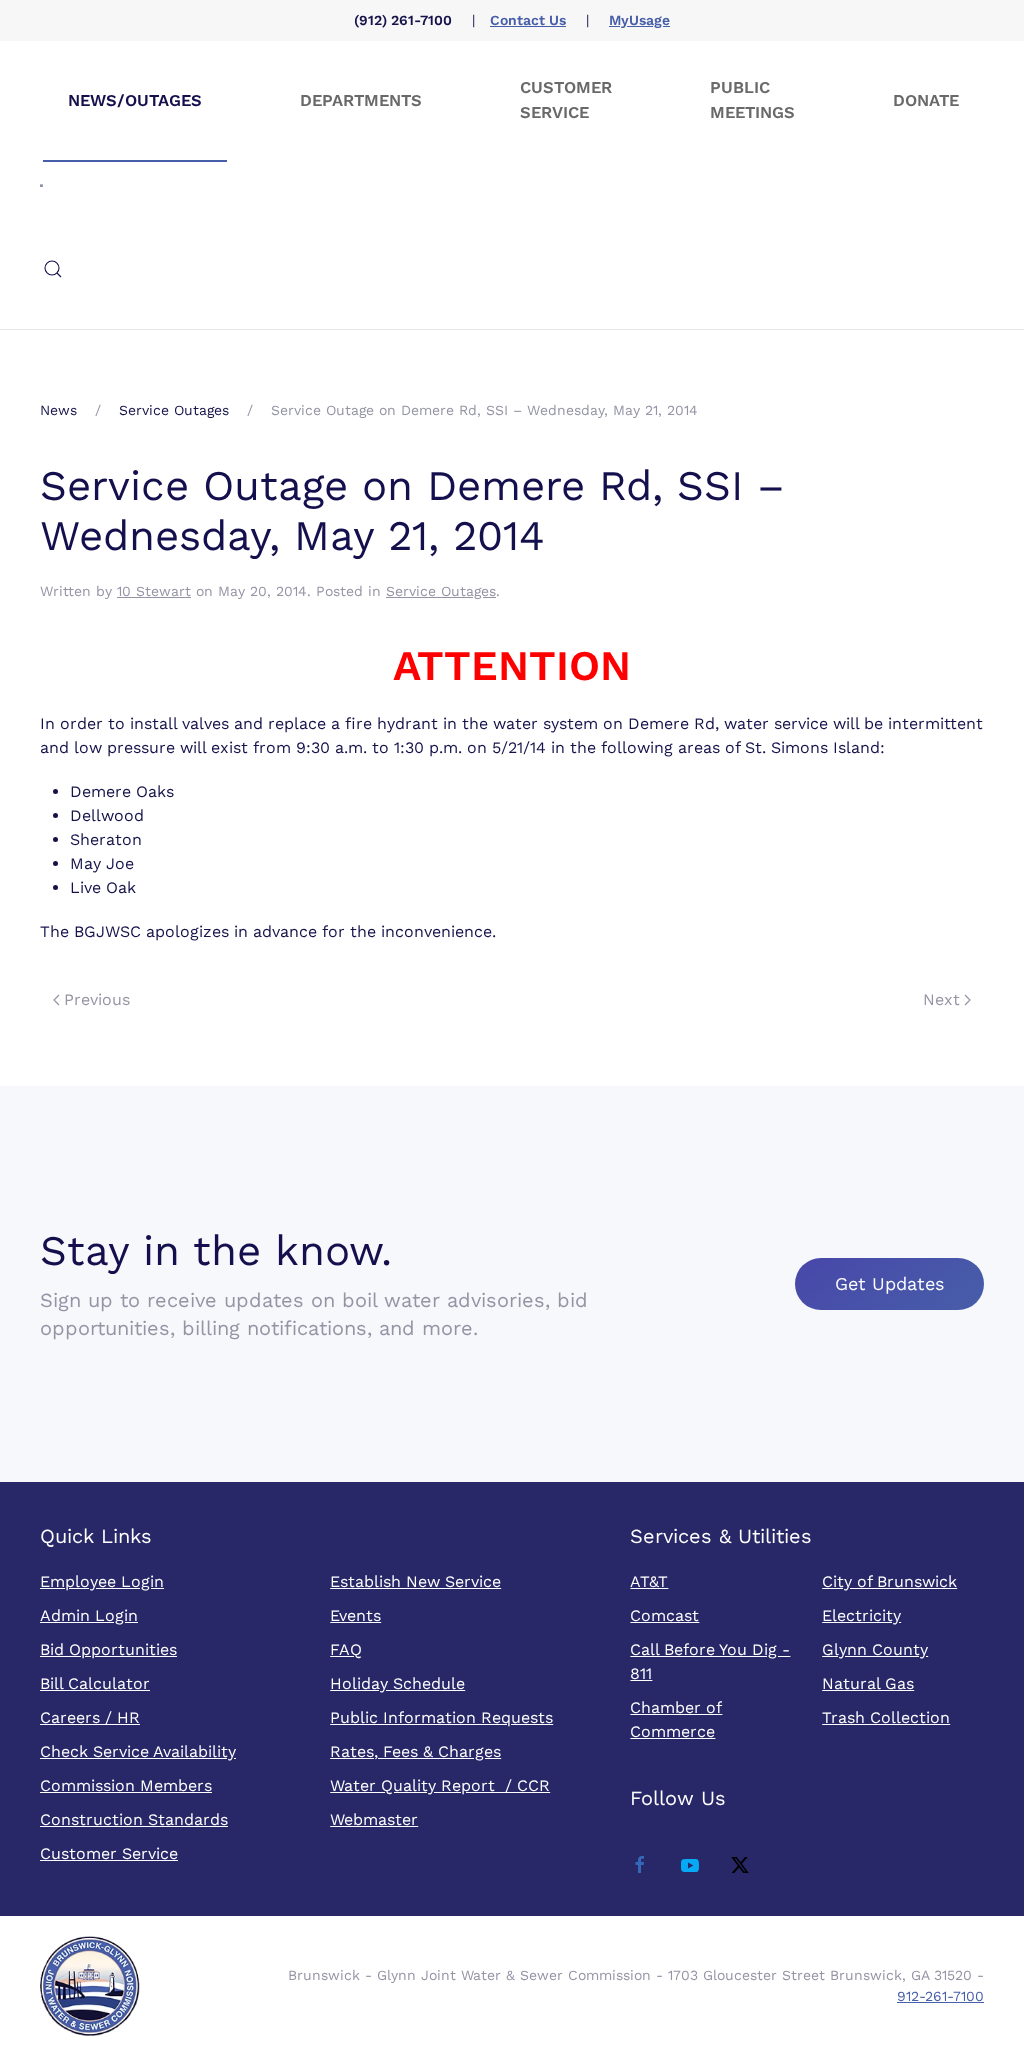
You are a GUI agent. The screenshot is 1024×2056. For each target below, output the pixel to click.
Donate (926, 100)
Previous (97, 999)
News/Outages (135, 100)
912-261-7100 (940, 1996)
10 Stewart (154, 591)
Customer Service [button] (566, 100)
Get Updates (889, 1283)
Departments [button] (361, 100)
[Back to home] (41, 185)
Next (941, 999)
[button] (53, 269)
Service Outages (441, 591)
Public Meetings (752, 100)
